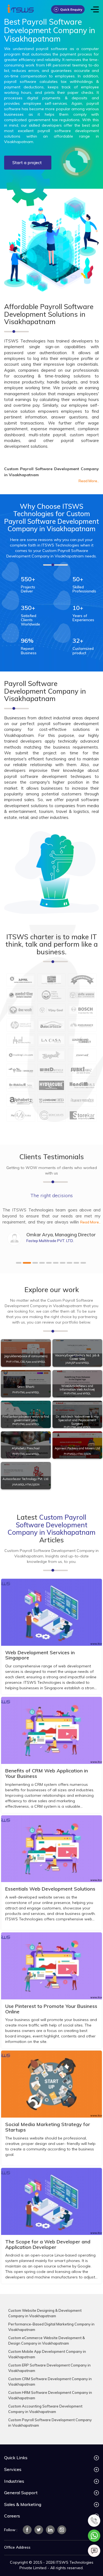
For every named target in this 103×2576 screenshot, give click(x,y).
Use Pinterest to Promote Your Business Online (51, 2009)
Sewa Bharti (26, 1387)
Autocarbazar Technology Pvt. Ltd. (26, 1479)
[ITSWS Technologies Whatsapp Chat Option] (94, 2535)
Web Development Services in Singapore (40, 1655)
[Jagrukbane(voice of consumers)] (26, 1353)
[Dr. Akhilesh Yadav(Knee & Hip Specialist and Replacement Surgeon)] (77, 1414)
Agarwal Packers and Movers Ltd (77, 1448)
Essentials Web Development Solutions (50, 1889)
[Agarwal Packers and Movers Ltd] (77, 1445)
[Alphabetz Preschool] (26, 1445)
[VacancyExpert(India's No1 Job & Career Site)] (77, 1353)
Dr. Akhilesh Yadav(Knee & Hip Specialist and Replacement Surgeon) (77, 1420)
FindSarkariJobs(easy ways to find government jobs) (26, 1418)
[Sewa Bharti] (26, 1384)
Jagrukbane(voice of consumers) (26, 1356)
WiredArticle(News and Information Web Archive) (77, 1388)
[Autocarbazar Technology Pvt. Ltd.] (26, 1476)
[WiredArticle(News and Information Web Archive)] (77, 1384)
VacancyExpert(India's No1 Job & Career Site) (77, 1357)
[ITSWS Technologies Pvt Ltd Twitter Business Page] (39, 2530)
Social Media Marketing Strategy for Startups (48, 2127)
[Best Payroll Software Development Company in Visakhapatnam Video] (77, 162)
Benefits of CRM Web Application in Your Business (47, 1773)
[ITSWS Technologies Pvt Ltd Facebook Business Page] (27, 2530)
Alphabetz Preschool (26, 1448)
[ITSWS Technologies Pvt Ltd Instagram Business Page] (62, 2530)
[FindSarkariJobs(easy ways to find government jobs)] (26, 1414)
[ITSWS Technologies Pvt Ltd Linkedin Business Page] (50, 2530)
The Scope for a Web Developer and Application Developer (48, 2244)
